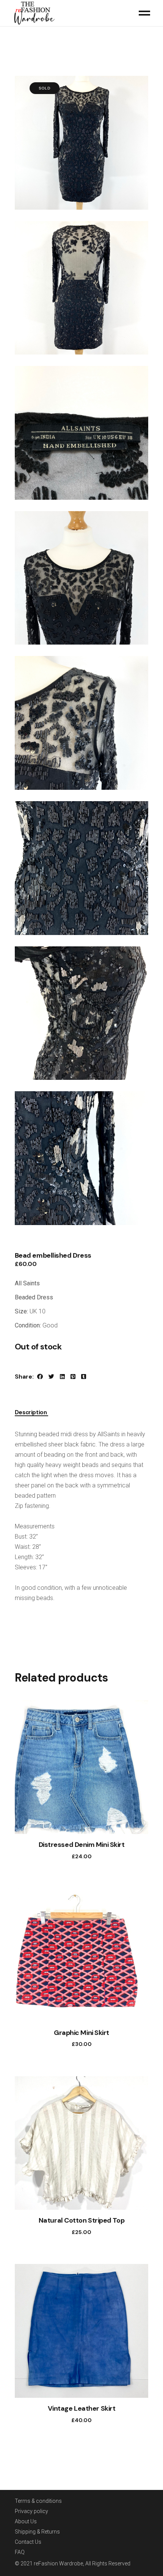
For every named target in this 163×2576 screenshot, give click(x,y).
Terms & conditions (38, 2501)
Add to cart (74, 1856)
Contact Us (28, 2542)
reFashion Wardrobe (58, 2563)
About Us (26, 2521)
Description (31, 1413)
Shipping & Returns (37, 2532)
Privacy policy (31, 2511)
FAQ (20, 2552)
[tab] (31, 1411)
